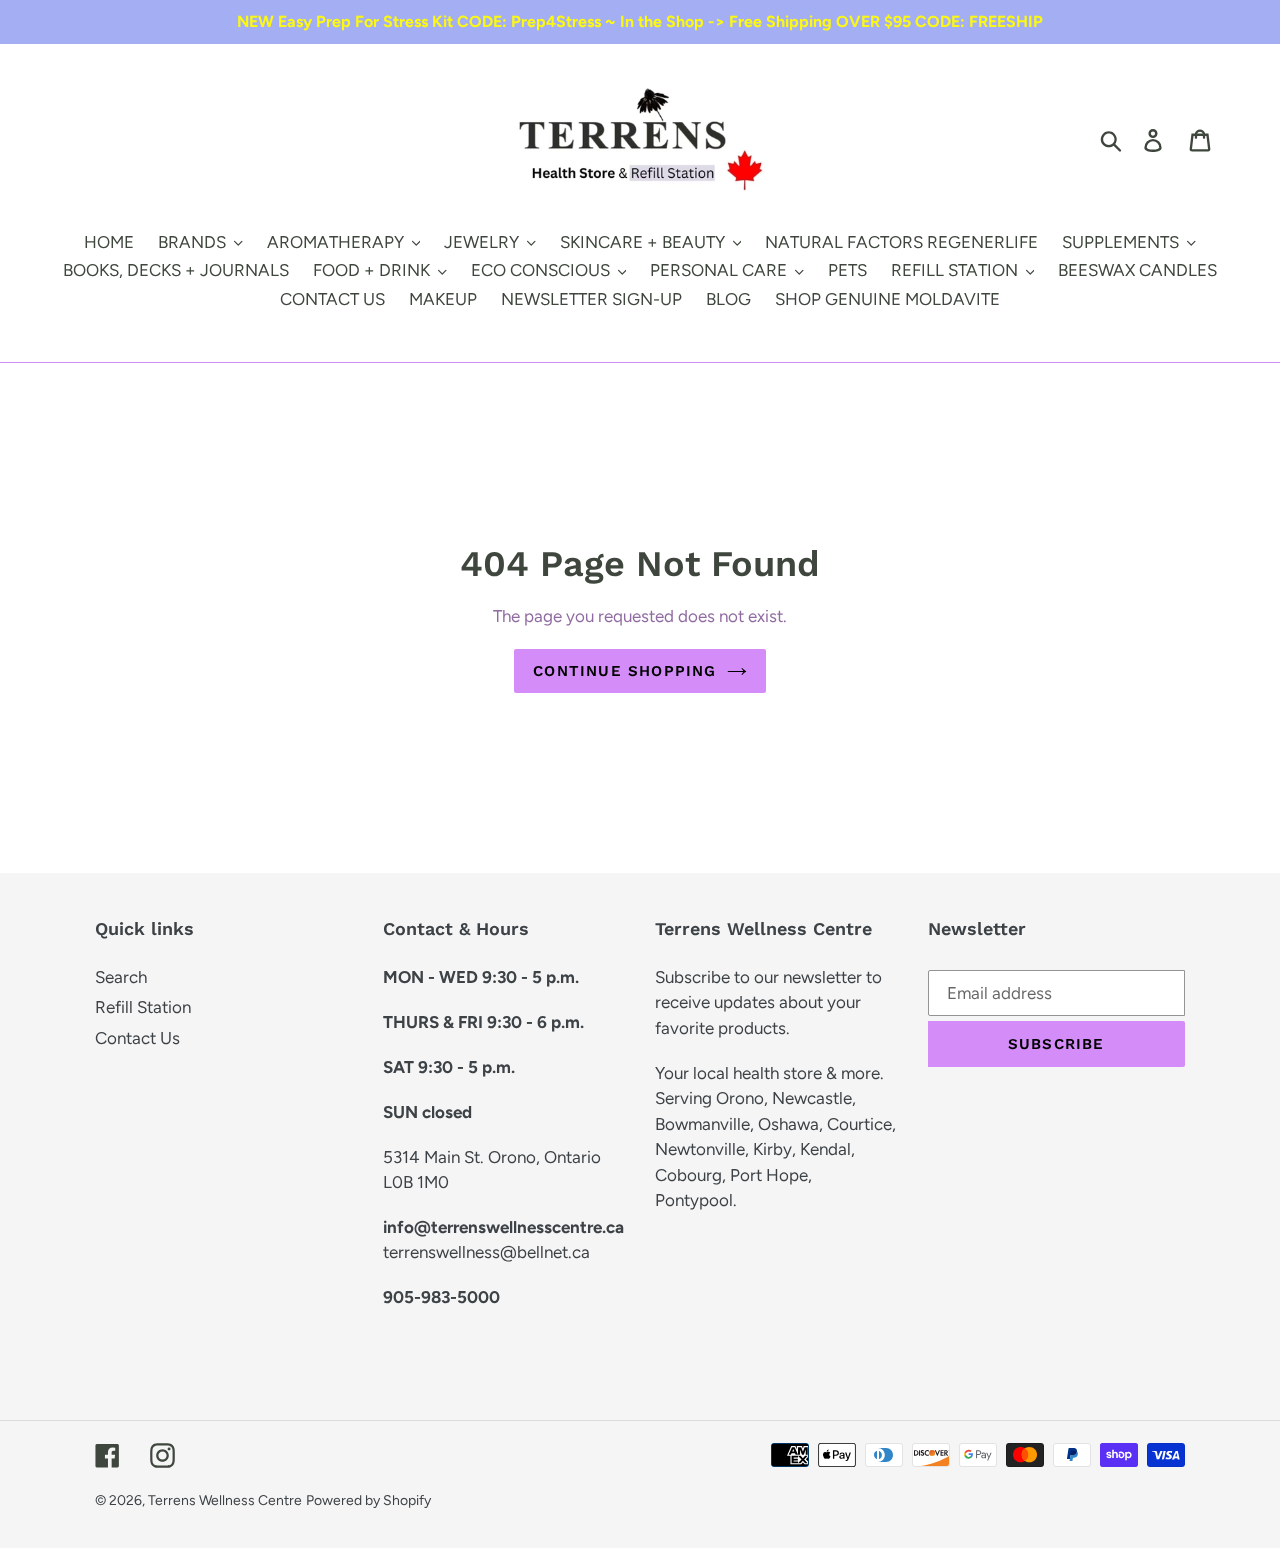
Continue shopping (624, 671)
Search (121, 977)
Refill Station (143, 1007)
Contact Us (137, 1038)
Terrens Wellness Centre (225, 1500)
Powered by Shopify (368, 1500)
